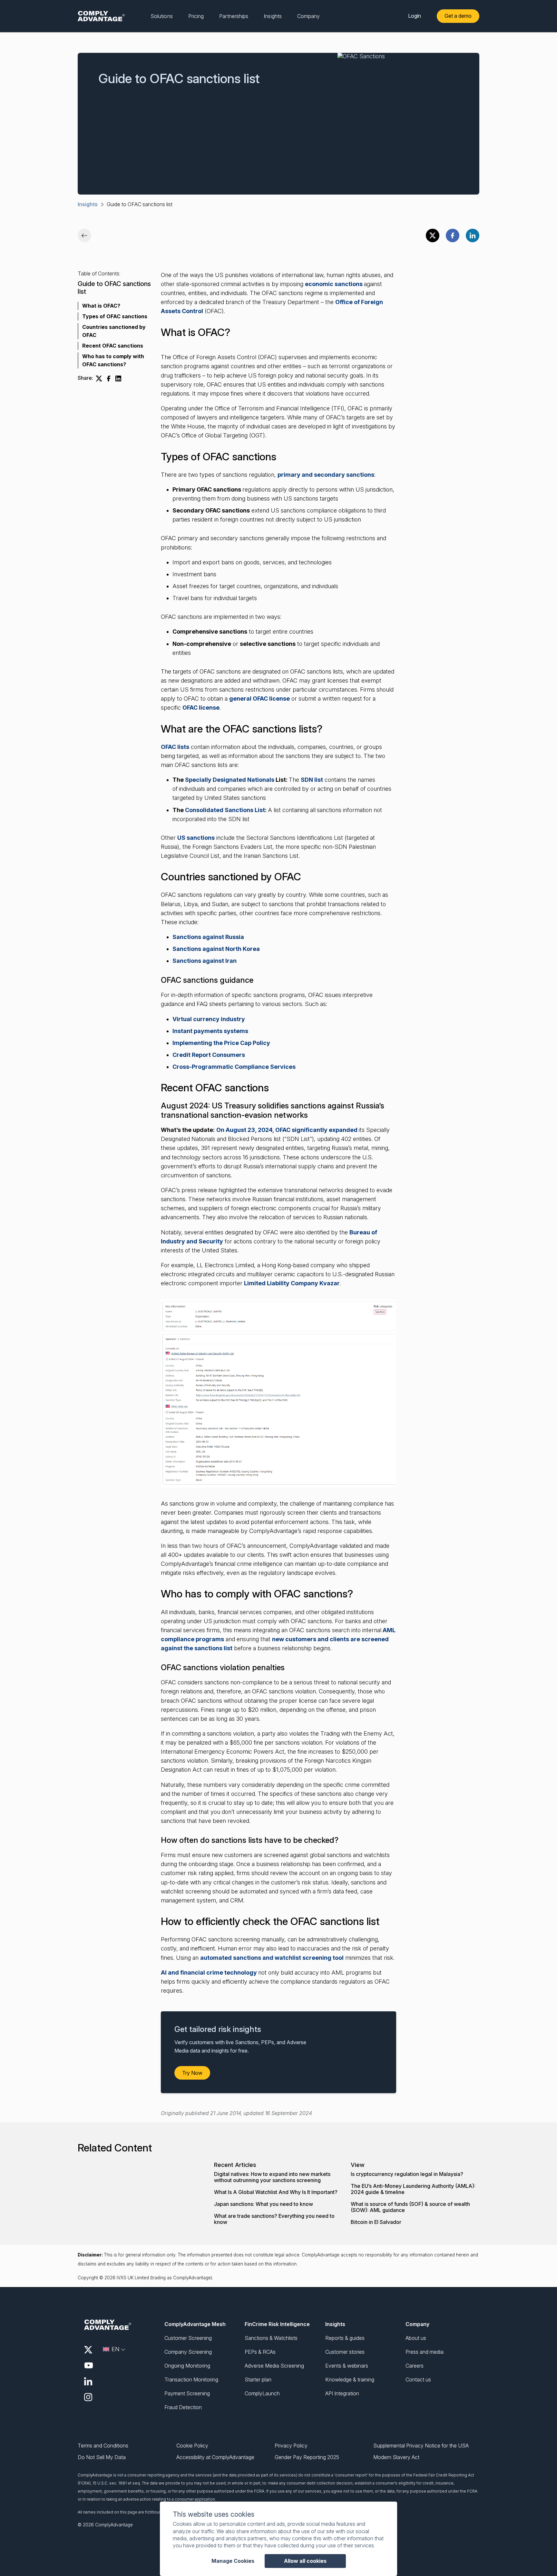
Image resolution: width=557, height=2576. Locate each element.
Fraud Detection (183, 2407)
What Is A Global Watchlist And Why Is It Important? (276, 2192)
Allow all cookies (305, 2561)
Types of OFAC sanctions (115, 316)
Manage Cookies (233, 2561)
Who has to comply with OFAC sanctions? (113, 360)
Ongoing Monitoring (187, 2366)
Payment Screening (187, 2393)
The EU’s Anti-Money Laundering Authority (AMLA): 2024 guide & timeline (413, 2189)
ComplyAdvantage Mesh (195, 2324)
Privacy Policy (291, 2446)
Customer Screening (188, 2338)
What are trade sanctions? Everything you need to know (274, 2219)
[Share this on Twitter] (433, 235)
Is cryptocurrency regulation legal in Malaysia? (407, 2174)
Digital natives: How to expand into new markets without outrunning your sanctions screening (272, 2177)
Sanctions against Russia (208, 937)
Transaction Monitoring (191, 2380)
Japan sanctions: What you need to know (264, 2204)
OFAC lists (175, 747)
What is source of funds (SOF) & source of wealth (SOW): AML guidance (410, 2207)
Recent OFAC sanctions (113, 346)
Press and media (425, 2352)
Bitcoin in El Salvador (376, 2222)
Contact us (418, 2380)
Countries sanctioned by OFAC (114, 331)
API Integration (342, 2393)
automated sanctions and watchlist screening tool (272, 1958)
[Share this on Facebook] (453, 235)
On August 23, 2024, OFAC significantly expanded (288, 1130)
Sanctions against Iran (205, 961)
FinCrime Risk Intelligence (277, 2324)
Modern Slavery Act (396, 2457)
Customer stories (345, 2352)
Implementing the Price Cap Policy (221, 1043)
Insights (88, 204)
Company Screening (188, 2352)
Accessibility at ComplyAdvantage (215, 2457)
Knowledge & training (350, 2380)
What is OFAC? (101, 306)
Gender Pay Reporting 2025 (307, 2457)
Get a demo (458, 16)
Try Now (192, 2073)
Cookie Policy (192, 2446)
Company (417, 2324)
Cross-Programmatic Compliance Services (234, 1067)
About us (416, 2338)
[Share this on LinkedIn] (473, 235)
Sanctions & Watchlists (271, 2338)
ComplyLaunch (262, 2393)
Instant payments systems (210, 1031)
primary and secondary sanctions (326, 475)
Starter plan (258, 2380)
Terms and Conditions (103, 2446)
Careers (415, 2366)
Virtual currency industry (209, 1019)
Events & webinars (347, 2366)
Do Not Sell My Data (102, 2457)
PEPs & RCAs (260, 2352)
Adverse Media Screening (274, 2366)
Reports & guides (345, 2338)
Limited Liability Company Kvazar (292, 1283)
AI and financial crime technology (210, 1973)
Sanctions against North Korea (216, 949)
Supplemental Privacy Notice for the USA (421, 2446)
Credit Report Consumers (209, 1055)
